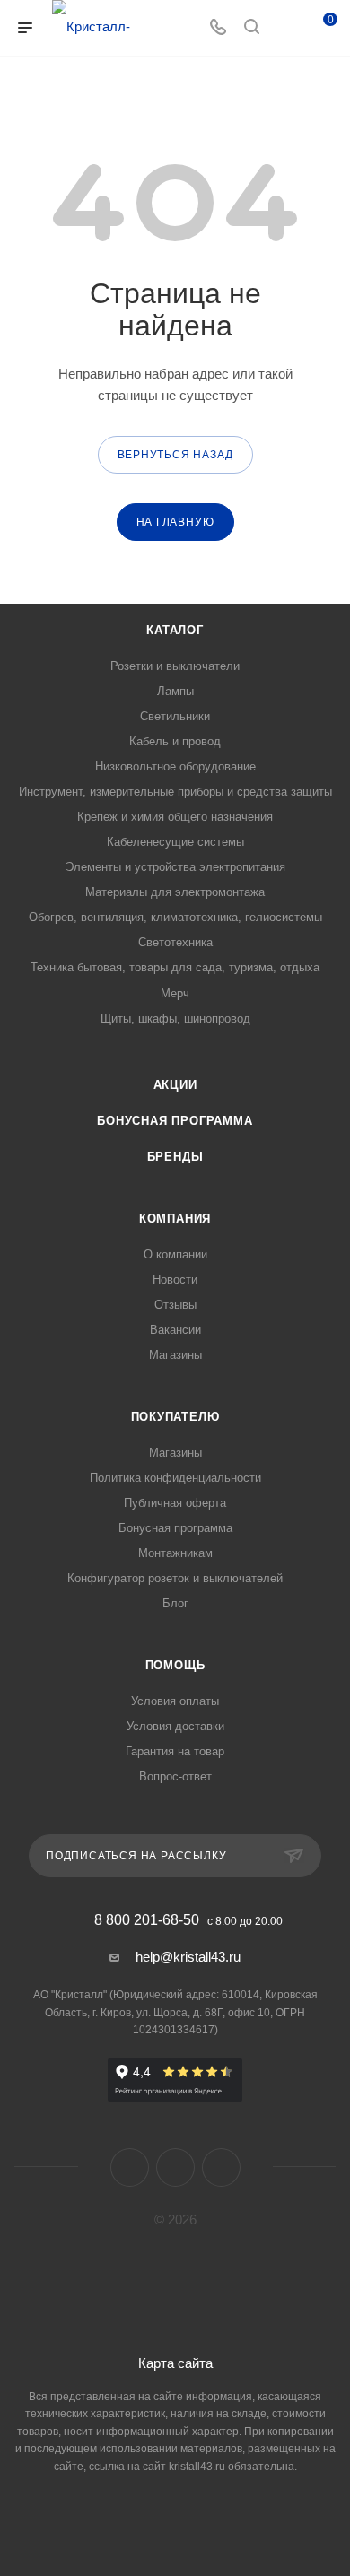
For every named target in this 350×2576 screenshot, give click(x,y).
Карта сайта (175, 2363)
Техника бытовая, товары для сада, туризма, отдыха (175, 967)
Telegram (175, 2167)
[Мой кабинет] (285, 28)
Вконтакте (130, 2167)
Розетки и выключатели (175, 666)
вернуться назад (175, 455)
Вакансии (175, 1330)
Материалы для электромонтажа (175, 892)
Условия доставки (175, 1726)
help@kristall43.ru (188, 1957)
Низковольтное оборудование (175, 766)
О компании (175, 1254)
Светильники (175, 716)
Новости (175, 1279)
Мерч (175, 993)
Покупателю (175, 1417)
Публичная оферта (175, 1503)
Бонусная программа (175, 1121)
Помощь (175, 1665)
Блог (175, 1603)
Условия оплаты (175, 1701)
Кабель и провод (175, 741)
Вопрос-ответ (175, 1776)
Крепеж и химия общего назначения (175, 817)
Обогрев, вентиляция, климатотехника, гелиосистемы (175, 917)
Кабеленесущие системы (175, 842)
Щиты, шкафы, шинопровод (175, 1018)
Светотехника (175, 942)
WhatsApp (221, 2167)
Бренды (175, 1157)
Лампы (175, 691)
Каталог (175, 630)
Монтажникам (175, 1553)
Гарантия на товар (175, 1751)
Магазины (175, 1355)
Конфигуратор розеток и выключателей (175, 1578)
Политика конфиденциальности (175, 1478)
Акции (175, 1085)
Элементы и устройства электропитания (175, 867)
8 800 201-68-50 (147, 1920)
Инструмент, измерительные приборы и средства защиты (175, 792)
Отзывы (175, 1305)
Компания (175, 1218)
